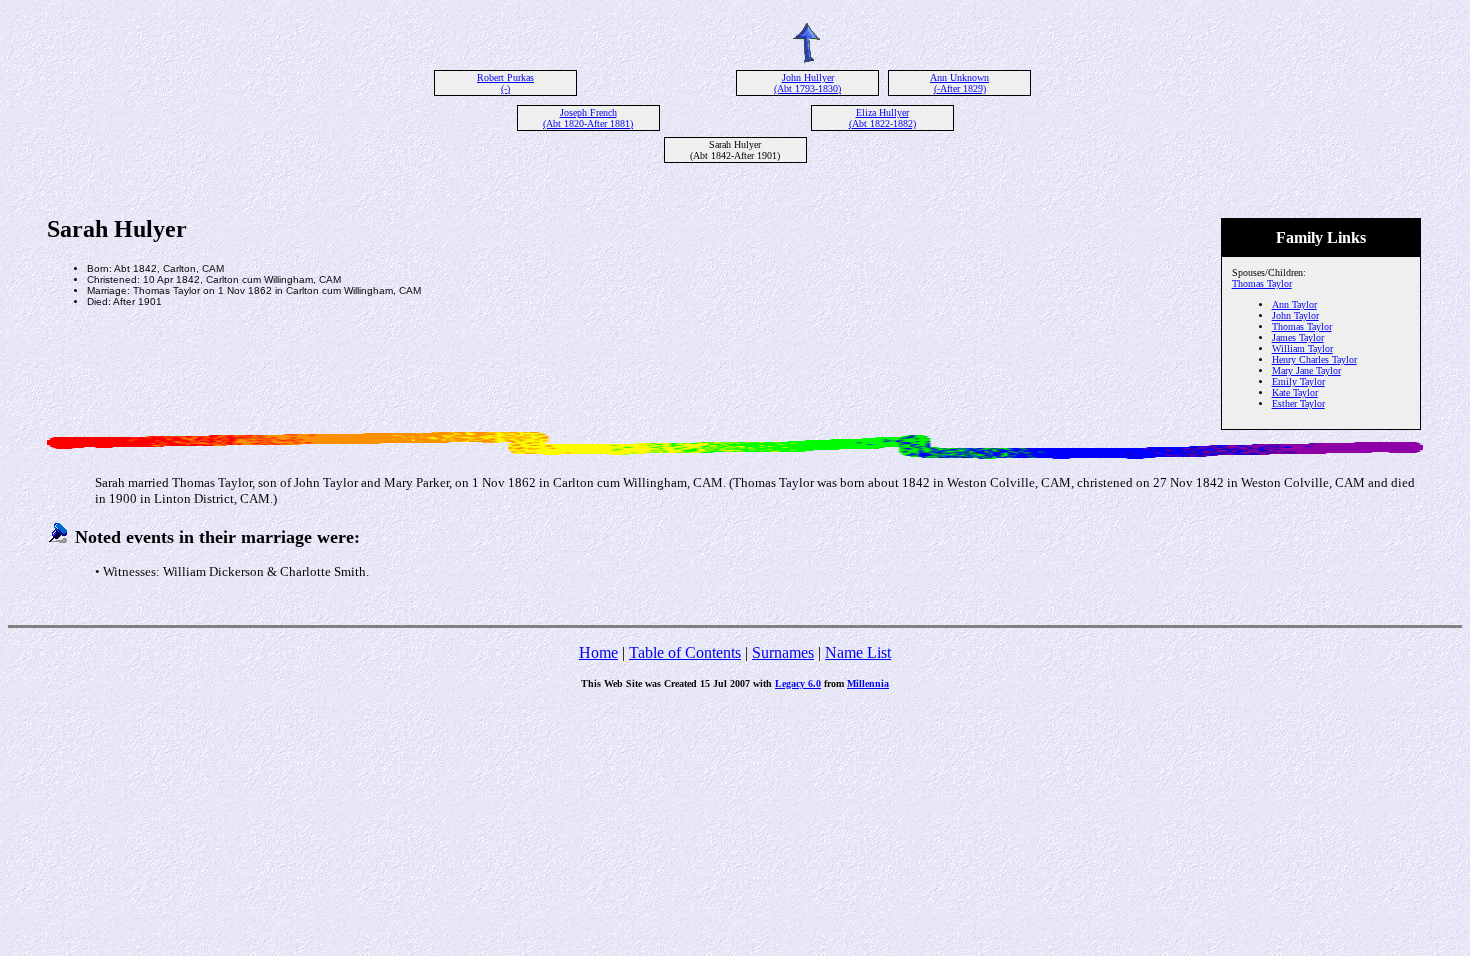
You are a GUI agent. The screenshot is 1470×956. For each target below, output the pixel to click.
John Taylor (1295, 315)
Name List (858, 652)
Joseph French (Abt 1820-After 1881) (588, 118)
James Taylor (1298, 337)
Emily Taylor (1298, 381)
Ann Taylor (1294, 304)
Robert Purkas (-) (505, 83)
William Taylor (1302, 348)
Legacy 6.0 (798, 683)
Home (598, 652)
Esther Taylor (1298, 403)
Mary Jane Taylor (1306, 370)
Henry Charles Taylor (1314, 359)
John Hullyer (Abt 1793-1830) (807, 83)
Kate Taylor (1295, 392)
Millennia (868, 683)
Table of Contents (685, 652)
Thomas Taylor (1262, 283)
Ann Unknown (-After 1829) (959, 83)
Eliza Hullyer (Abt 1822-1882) (882, 118)
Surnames (783, 652)
